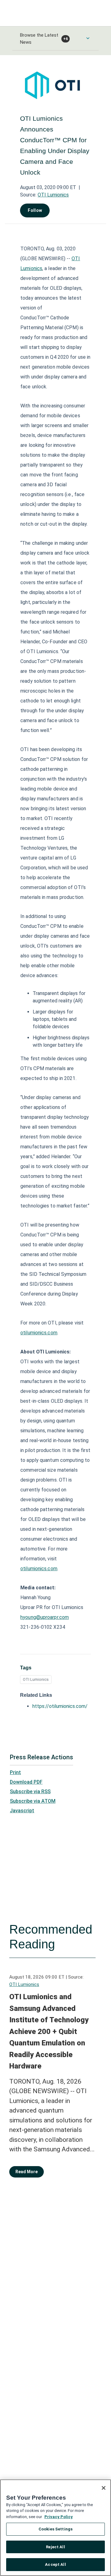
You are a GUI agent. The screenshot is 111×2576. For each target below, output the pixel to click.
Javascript (22, 1811)
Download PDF (26, 1782)
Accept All (55, 2564)
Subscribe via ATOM (33, 1801)
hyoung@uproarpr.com (45, 1617)
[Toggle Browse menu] (88, 38)
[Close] (104, 2488)
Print (15, 1772)
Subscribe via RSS (30, 1791)
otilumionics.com (39, 1333)
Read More (27, 2172)
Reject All (55, 2547)
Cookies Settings (55, 2529)
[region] (55, 2528)
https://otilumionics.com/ (60, 1706)
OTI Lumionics (53, 195)
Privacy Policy (59, 2517)
